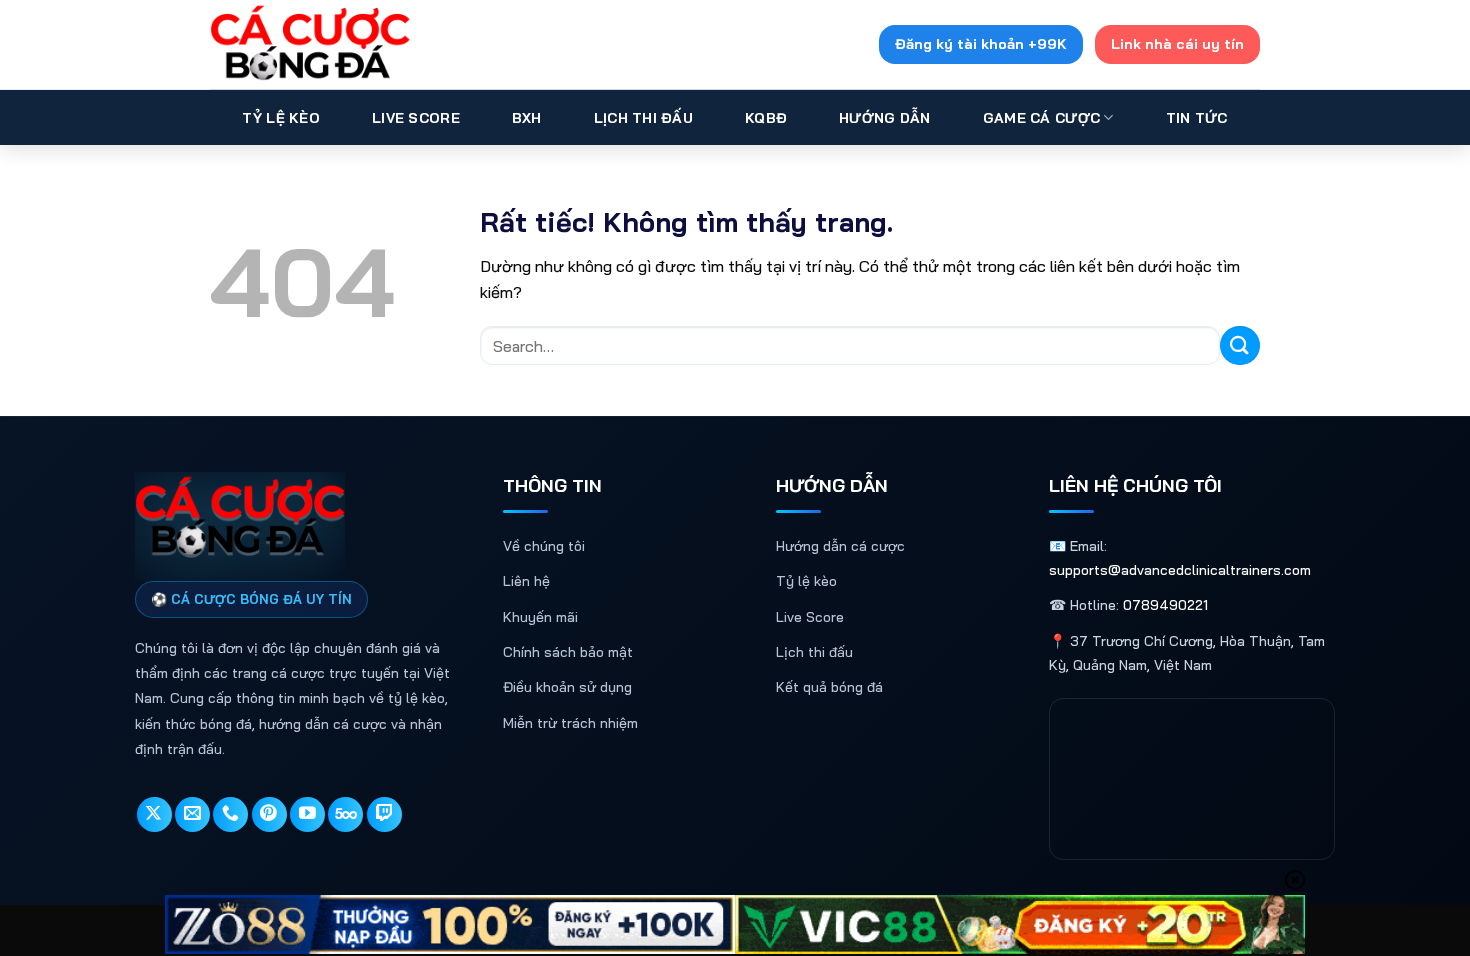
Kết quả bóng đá (829, 687)
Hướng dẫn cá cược (840, 546)
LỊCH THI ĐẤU (643, 118)
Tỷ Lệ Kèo (281, 118)
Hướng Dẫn (885, 118)
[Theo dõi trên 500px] (345, 814)
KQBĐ (766, 118)
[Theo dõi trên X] (154, 814)
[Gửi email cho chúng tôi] (192, 814)
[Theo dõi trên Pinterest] (269, 814)
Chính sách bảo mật (568, 652)
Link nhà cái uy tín (1177, 44)
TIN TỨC (1197, 118)
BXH (527, 118)
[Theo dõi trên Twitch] (384, 814)
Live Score (416, 118)
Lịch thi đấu (814, 652)
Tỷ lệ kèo (806, 581)
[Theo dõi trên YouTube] (307, 814)
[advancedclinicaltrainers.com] (310, 44)
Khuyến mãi (540, 617)
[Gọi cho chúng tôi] (230, 814)
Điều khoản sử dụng (567, 687)
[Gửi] (1240, 345)
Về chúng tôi (544, 546)
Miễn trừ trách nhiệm (570, 723)
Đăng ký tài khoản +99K (981, 44)
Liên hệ (526, 581)
